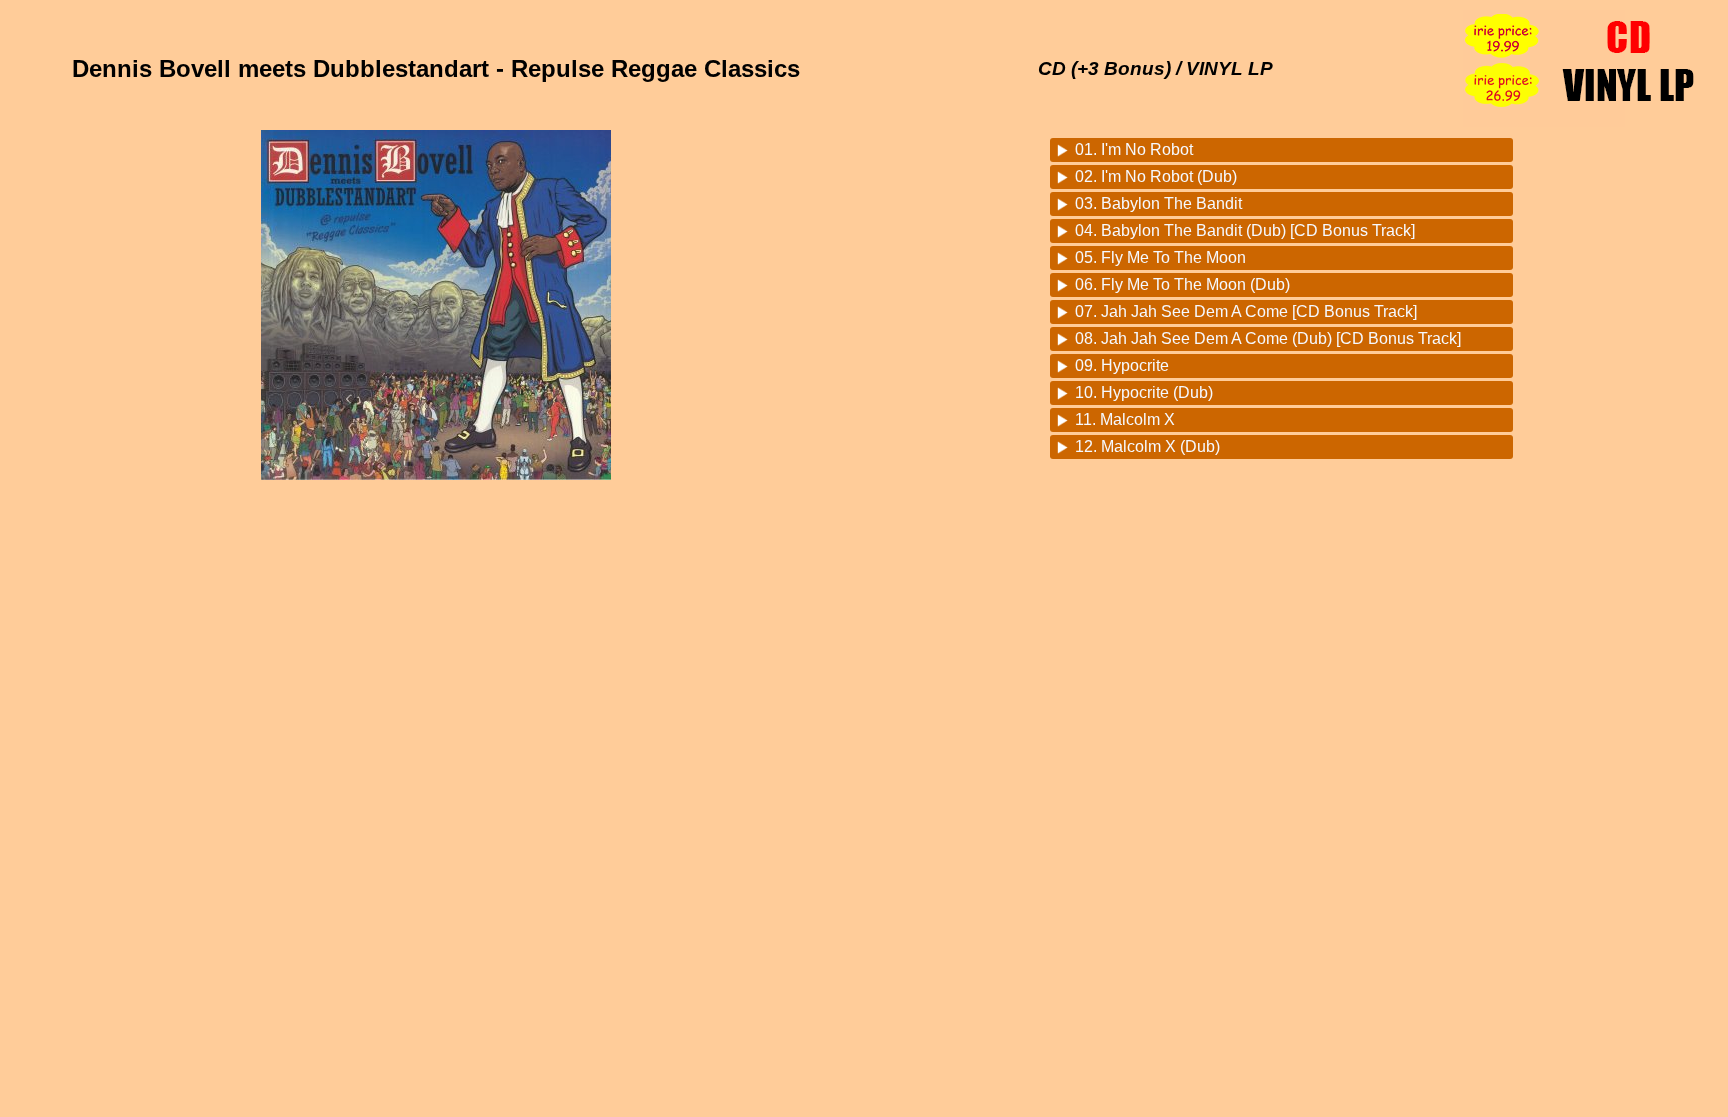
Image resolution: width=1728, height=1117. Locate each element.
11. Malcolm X (1125, 419)
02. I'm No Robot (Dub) (1156, 176)
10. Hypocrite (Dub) (1144, 392)
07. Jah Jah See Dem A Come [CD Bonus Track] (1246, 311)
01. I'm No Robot (1134, 149)
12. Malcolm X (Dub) (1147, 446)
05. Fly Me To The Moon (1160, 257)
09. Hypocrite (1122, 365)
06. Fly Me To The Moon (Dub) (1182, 284)
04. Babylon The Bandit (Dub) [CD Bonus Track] (1245, 230)
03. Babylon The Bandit (1158, 203)
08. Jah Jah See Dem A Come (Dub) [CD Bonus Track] (1268, 338)
